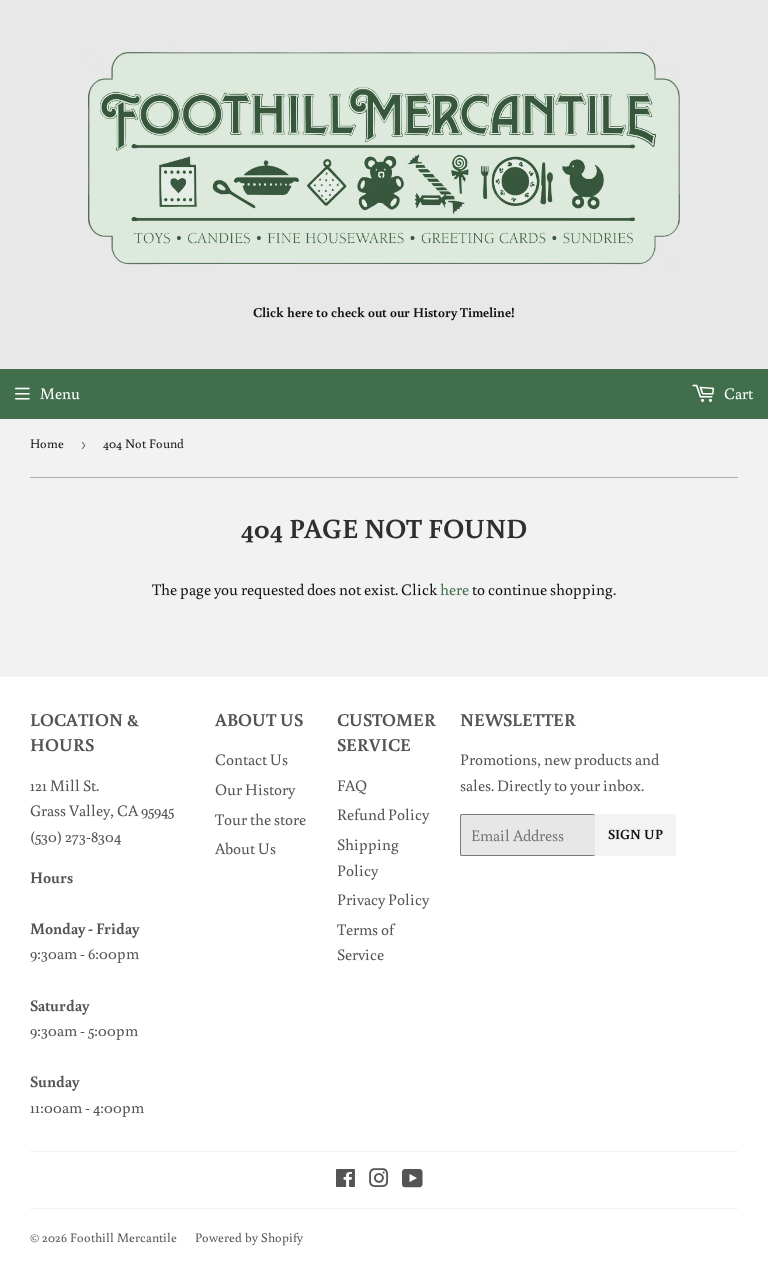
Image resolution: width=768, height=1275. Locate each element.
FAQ (352, 785)
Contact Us (251, 759)
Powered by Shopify (249, 1237)
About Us (245, 848)
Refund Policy (383, 814)
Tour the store (260, 819)
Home (47, 443)
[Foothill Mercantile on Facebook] (345, 1180)
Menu (60, 393)
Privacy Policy (383, 899)
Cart (737, 393)
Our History (255, 789)
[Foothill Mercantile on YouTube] (412, 1180)
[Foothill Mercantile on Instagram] (379, 1180)
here (454, 589)
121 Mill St (63, 785)
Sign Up (635, 834)
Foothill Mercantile (123, 1237)
